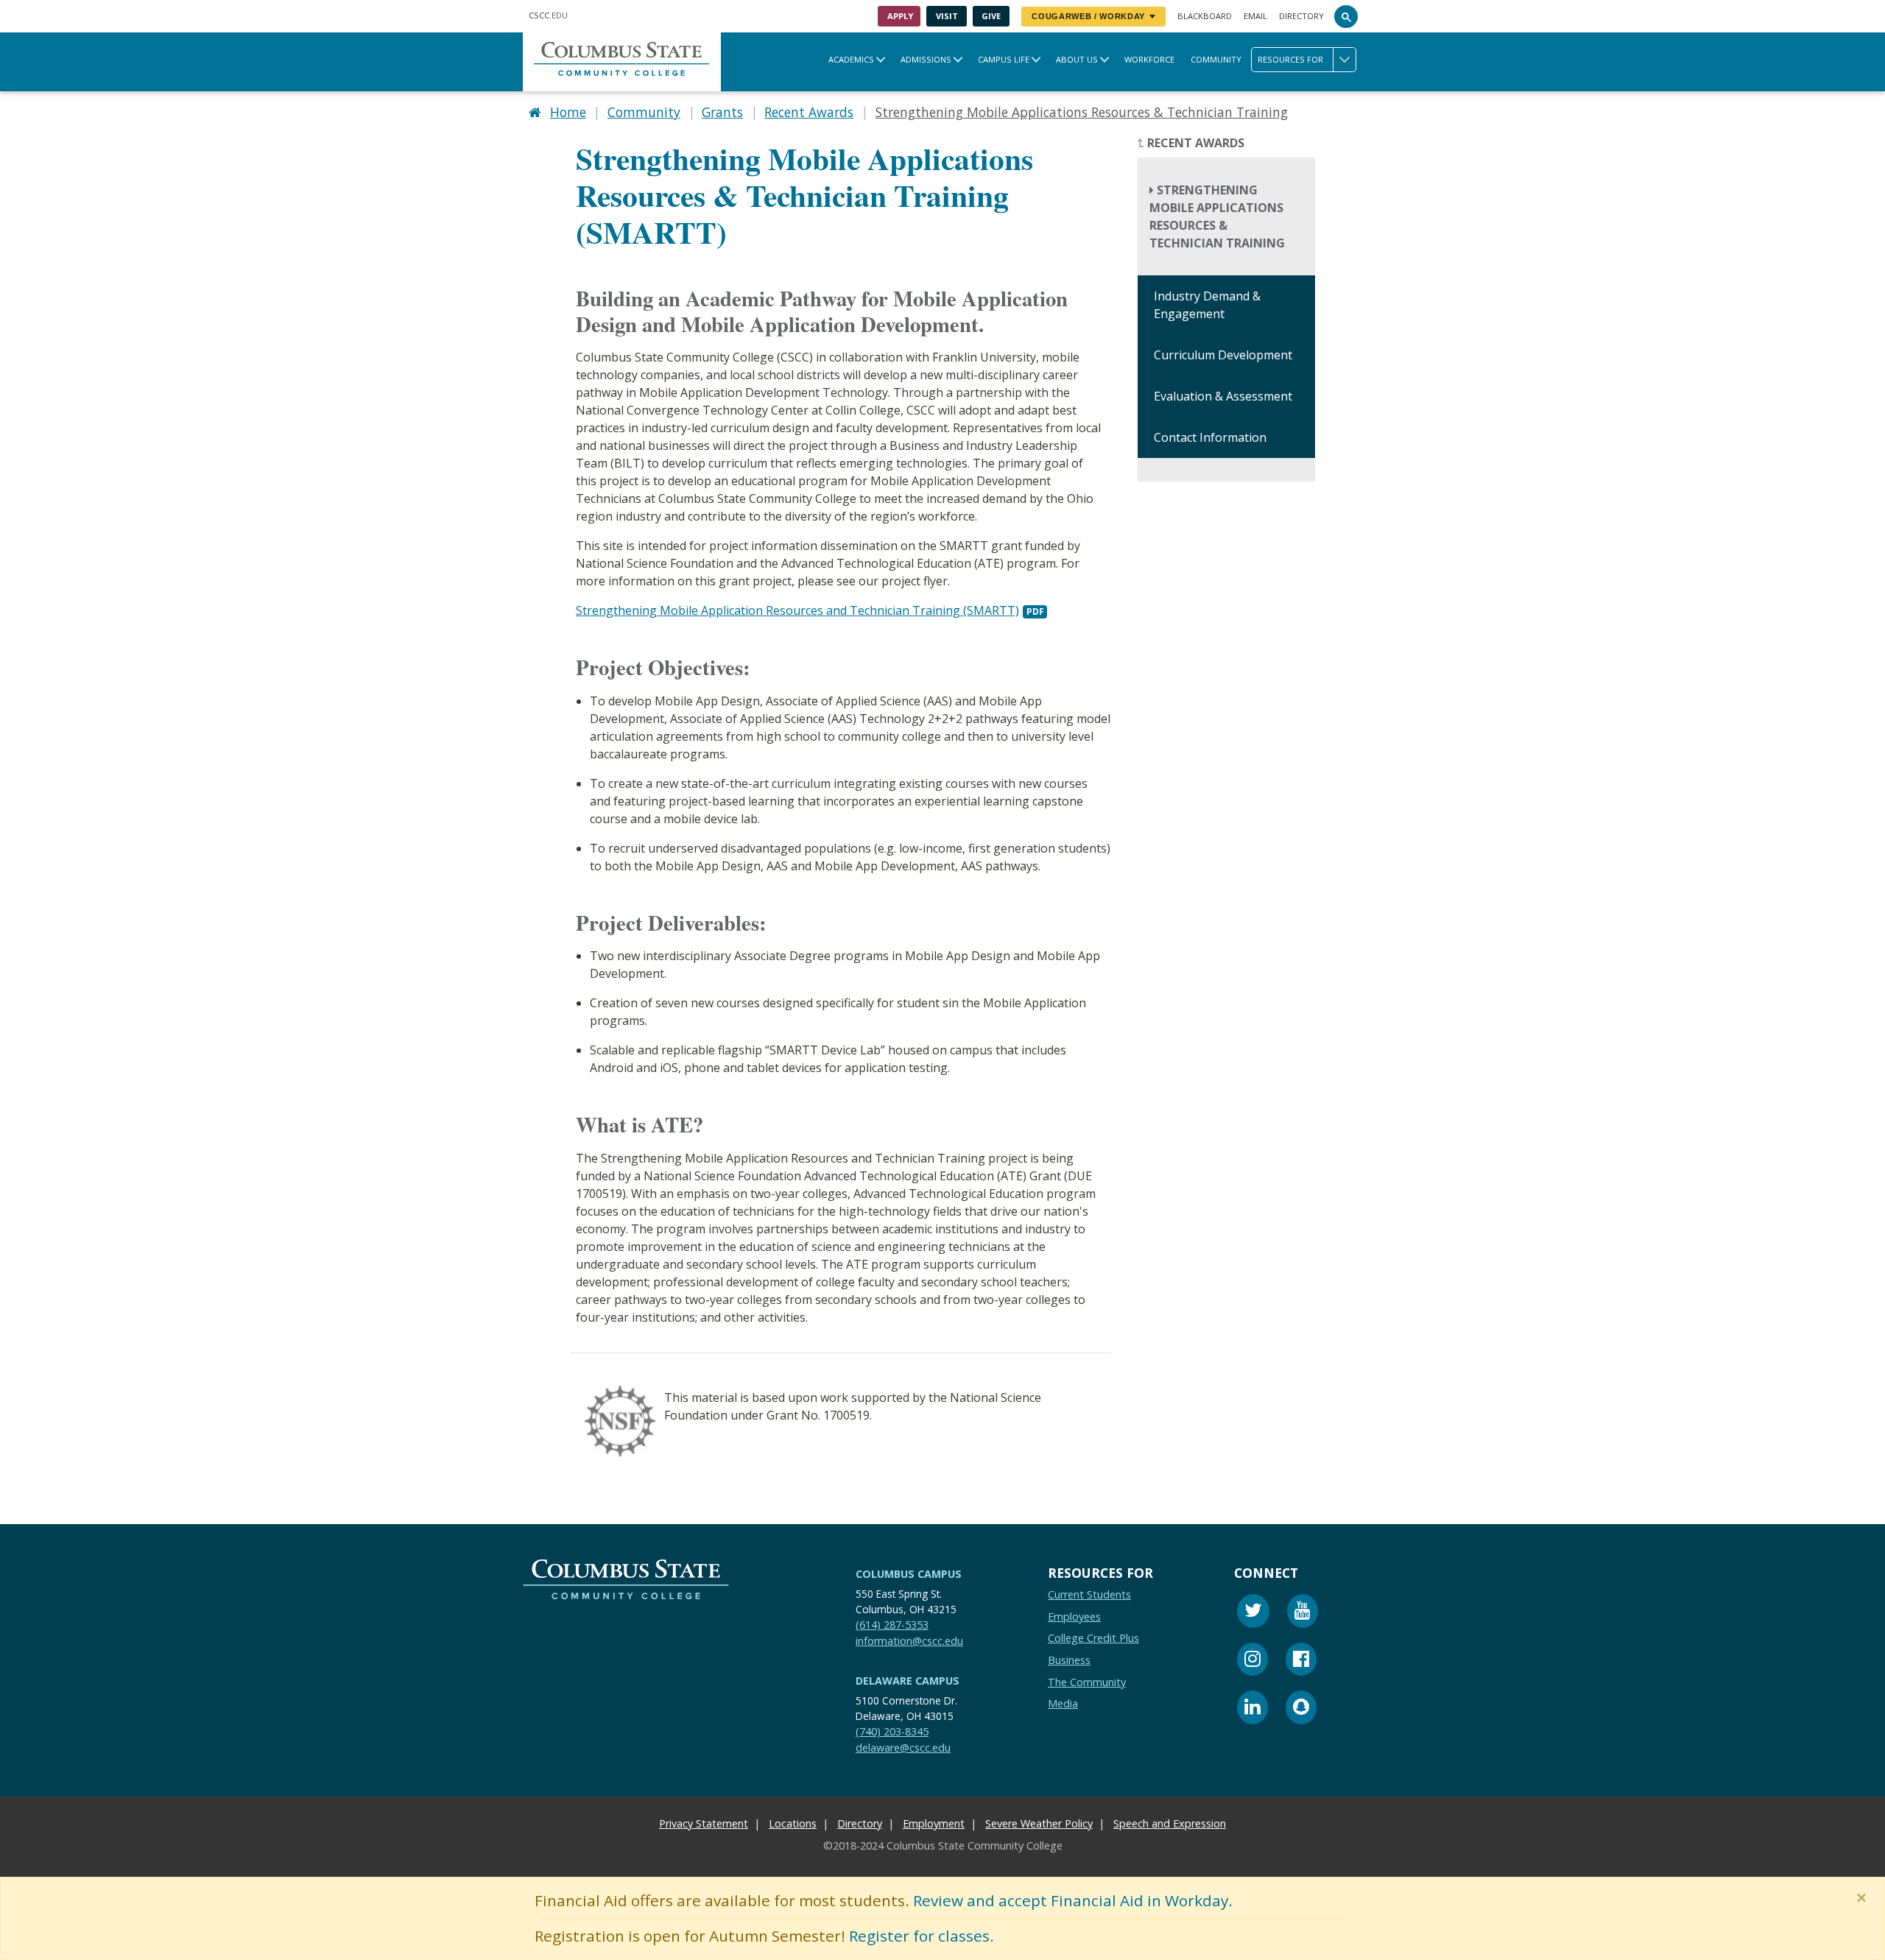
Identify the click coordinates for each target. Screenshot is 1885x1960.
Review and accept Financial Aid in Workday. (1073, 1900)
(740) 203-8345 (892, 1731)
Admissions (926, 59)
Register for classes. (922, 1936)
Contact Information (1210, 438)
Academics (851, 59)
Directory (1301, 16)
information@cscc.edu (909, 1641)
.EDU (548, 15)
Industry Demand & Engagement (1207, 306)
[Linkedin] (1252, 1709)
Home (568, 112)
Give (991, 16)
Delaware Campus (908, 1681)
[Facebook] (1301, 1661)
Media (1063, 1703)
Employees (1074, 1617)
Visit (947, 16)
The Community (1087, 1682)
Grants (722, 112)
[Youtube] (1303, 1613)
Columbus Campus (909, 1574)
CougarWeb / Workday (1088, 16)
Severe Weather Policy (1039, 1823)
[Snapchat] (1301, 1709)
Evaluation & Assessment (1223, 397)
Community (1216, 59)
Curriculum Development (1223, 356)
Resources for (1290, 59)
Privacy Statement (704, 1823)
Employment (934, 1823)
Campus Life (1004, 59)
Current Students (1089, 1594)
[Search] (1346, 16)
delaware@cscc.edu (903, 1748)
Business (1069, 1660)
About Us (1077, 59)
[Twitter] (1253, 1613)
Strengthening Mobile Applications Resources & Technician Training (1217, 217)
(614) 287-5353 (892, 1625)
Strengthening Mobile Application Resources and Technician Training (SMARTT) (797, 610)
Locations (793, 1823)
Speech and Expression (1170, 1823)
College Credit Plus (1093, 1638)
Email (1255, 16)
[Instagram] (1252, 1661)
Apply (900, 16)
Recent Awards (809, 112)
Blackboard (1205, 16)
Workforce (1149, 59)
